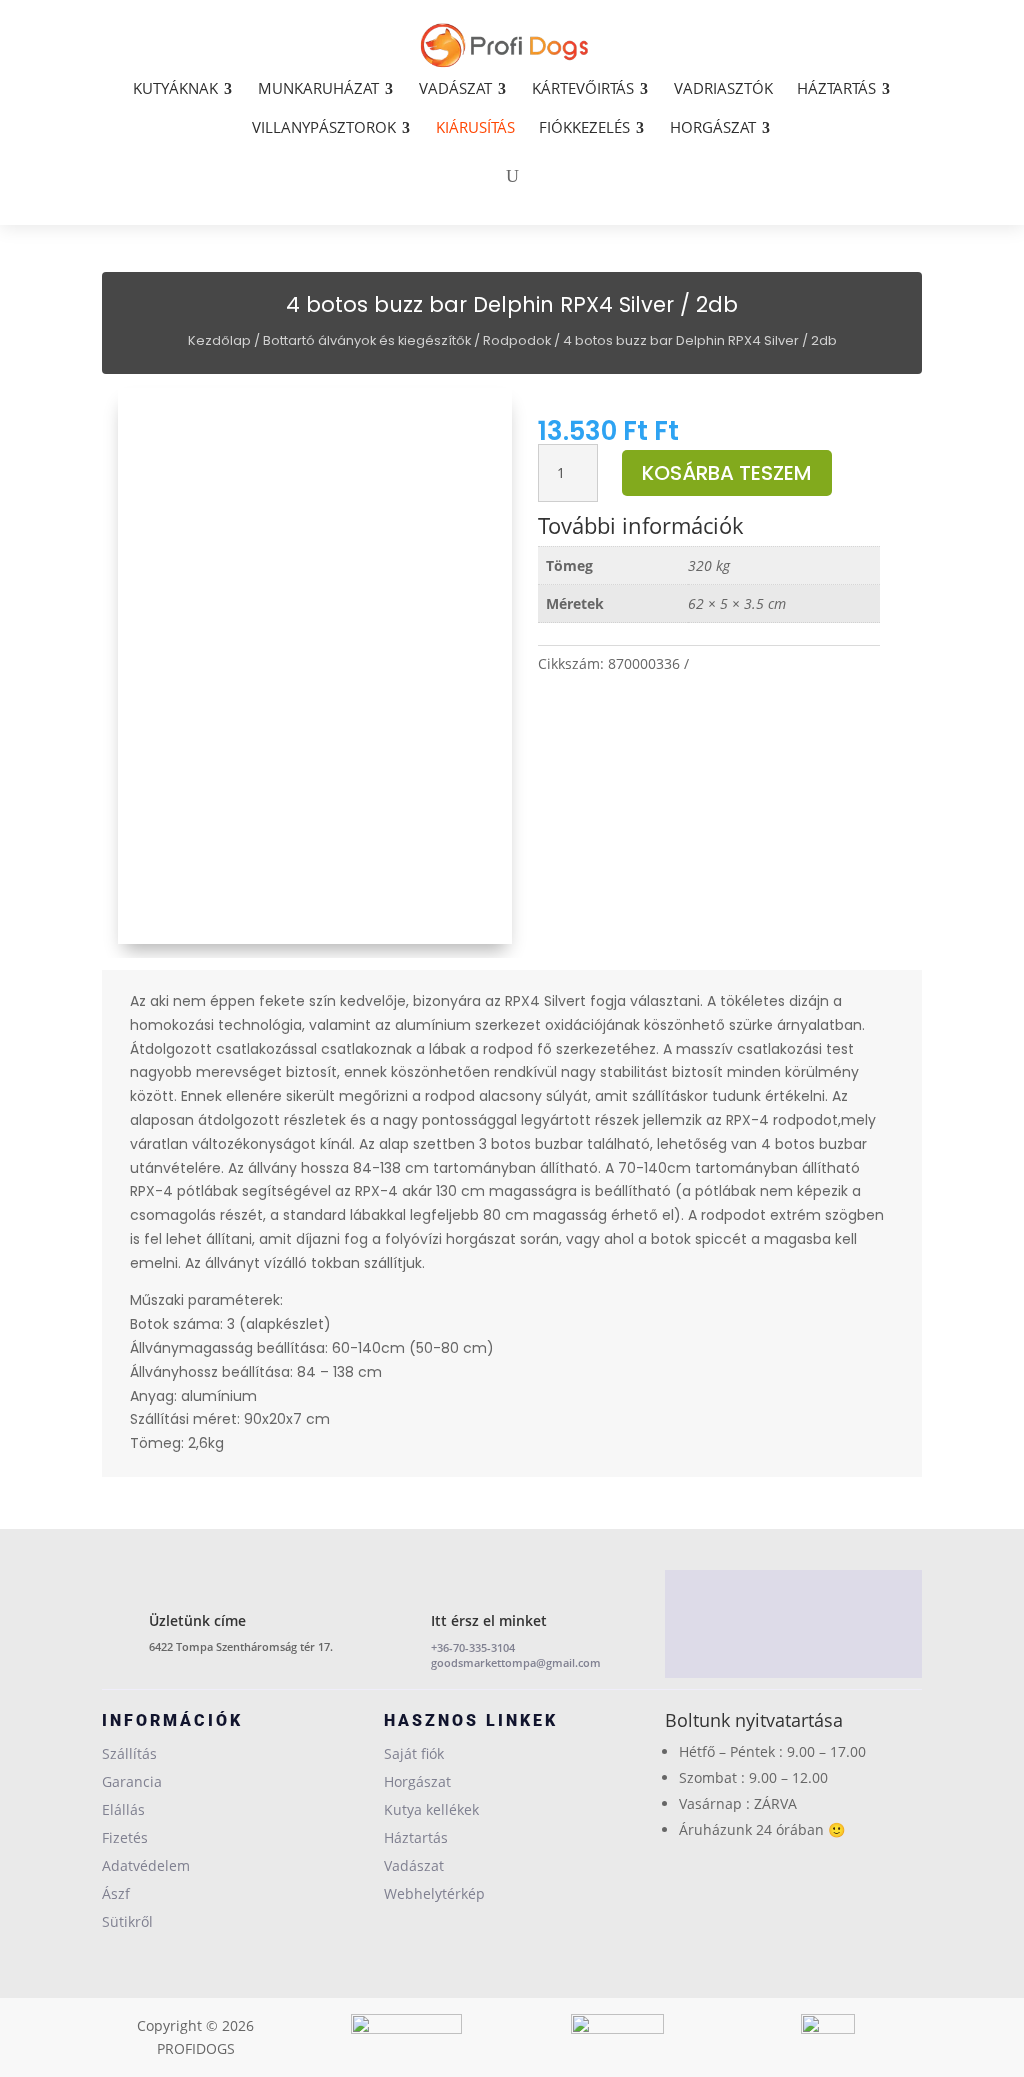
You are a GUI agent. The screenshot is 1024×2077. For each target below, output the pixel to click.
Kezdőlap (219, 340)
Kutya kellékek (431, 1809)
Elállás (123, 1809)
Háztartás (416, 1837)
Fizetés (125, 1837)
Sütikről (127, 1921)
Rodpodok (517, 340)
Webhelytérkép (434, 1893)
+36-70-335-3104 (473, 1647)
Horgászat (417, 1781)
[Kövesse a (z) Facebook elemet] (793, 1628)
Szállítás (129, 1753)
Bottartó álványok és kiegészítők (367, 340)
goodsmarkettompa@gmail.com (516, 1662)
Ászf (116, 1893)
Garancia (132, 1781)
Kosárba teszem (727, 473)
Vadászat (414, 1865)
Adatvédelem (146, 1865)
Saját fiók (414, 1753)
